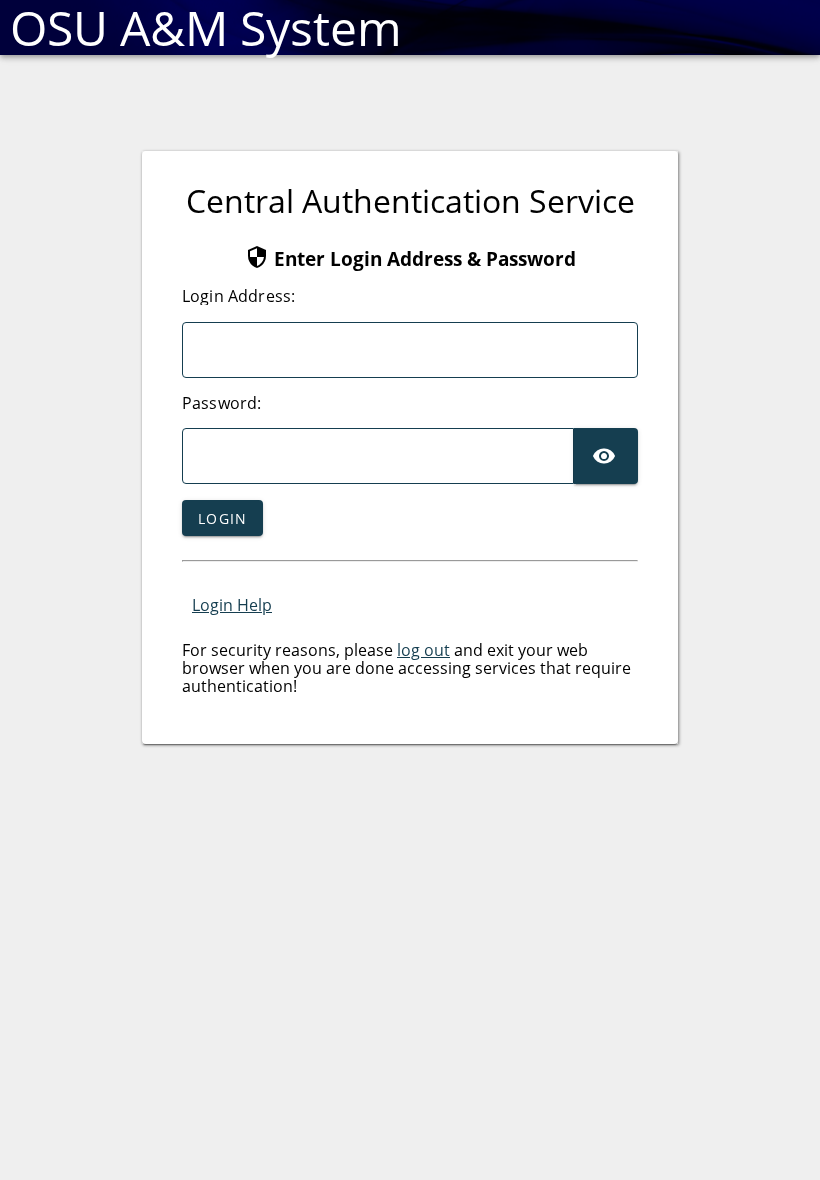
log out (423, 650)
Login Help (232, 605)
